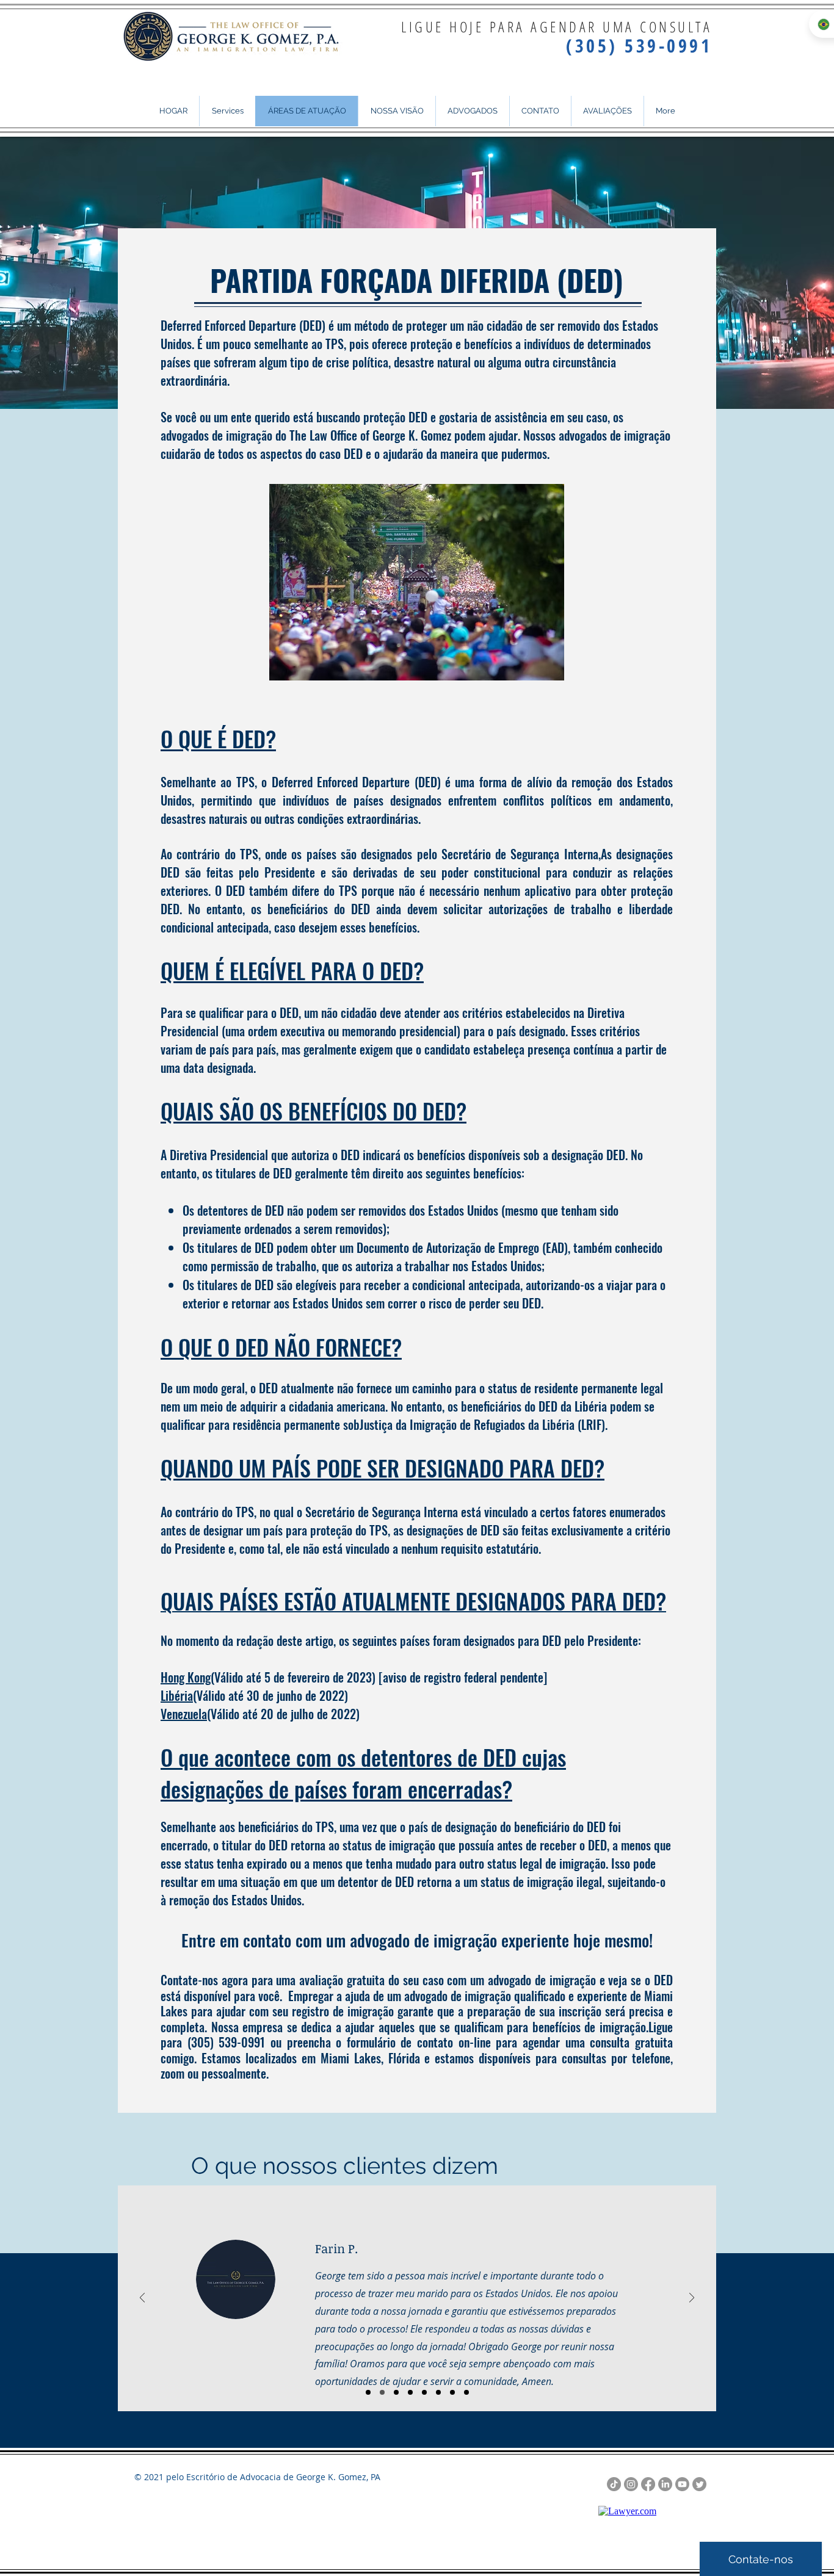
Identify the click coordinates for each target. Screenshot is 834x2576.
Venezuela (184, 1714)
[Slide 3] (396, 2392)
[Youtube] (682, 2484)
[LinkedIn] (665, 2484)
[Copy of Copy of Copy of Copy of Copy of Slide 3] (466, 2392)
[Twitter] (699, 2484)
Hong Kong (186, 1677)
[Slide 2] (382, 2392)
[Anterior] (142, 2299)
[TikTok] (614, 2484)
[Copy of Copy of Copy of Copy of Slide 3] (452, 2392)
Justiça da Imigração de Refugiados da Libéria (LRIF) (482, 1424)
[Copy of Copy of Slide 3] (424, 2392)
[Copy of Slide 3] (410, 2392)
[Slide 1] (368, 2392)
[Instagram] (631, 2484)
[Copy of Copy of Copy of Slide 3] (438, 2392)
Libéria (177, 1695)
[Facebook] (648, 2484)
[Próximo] (692, 2299)
